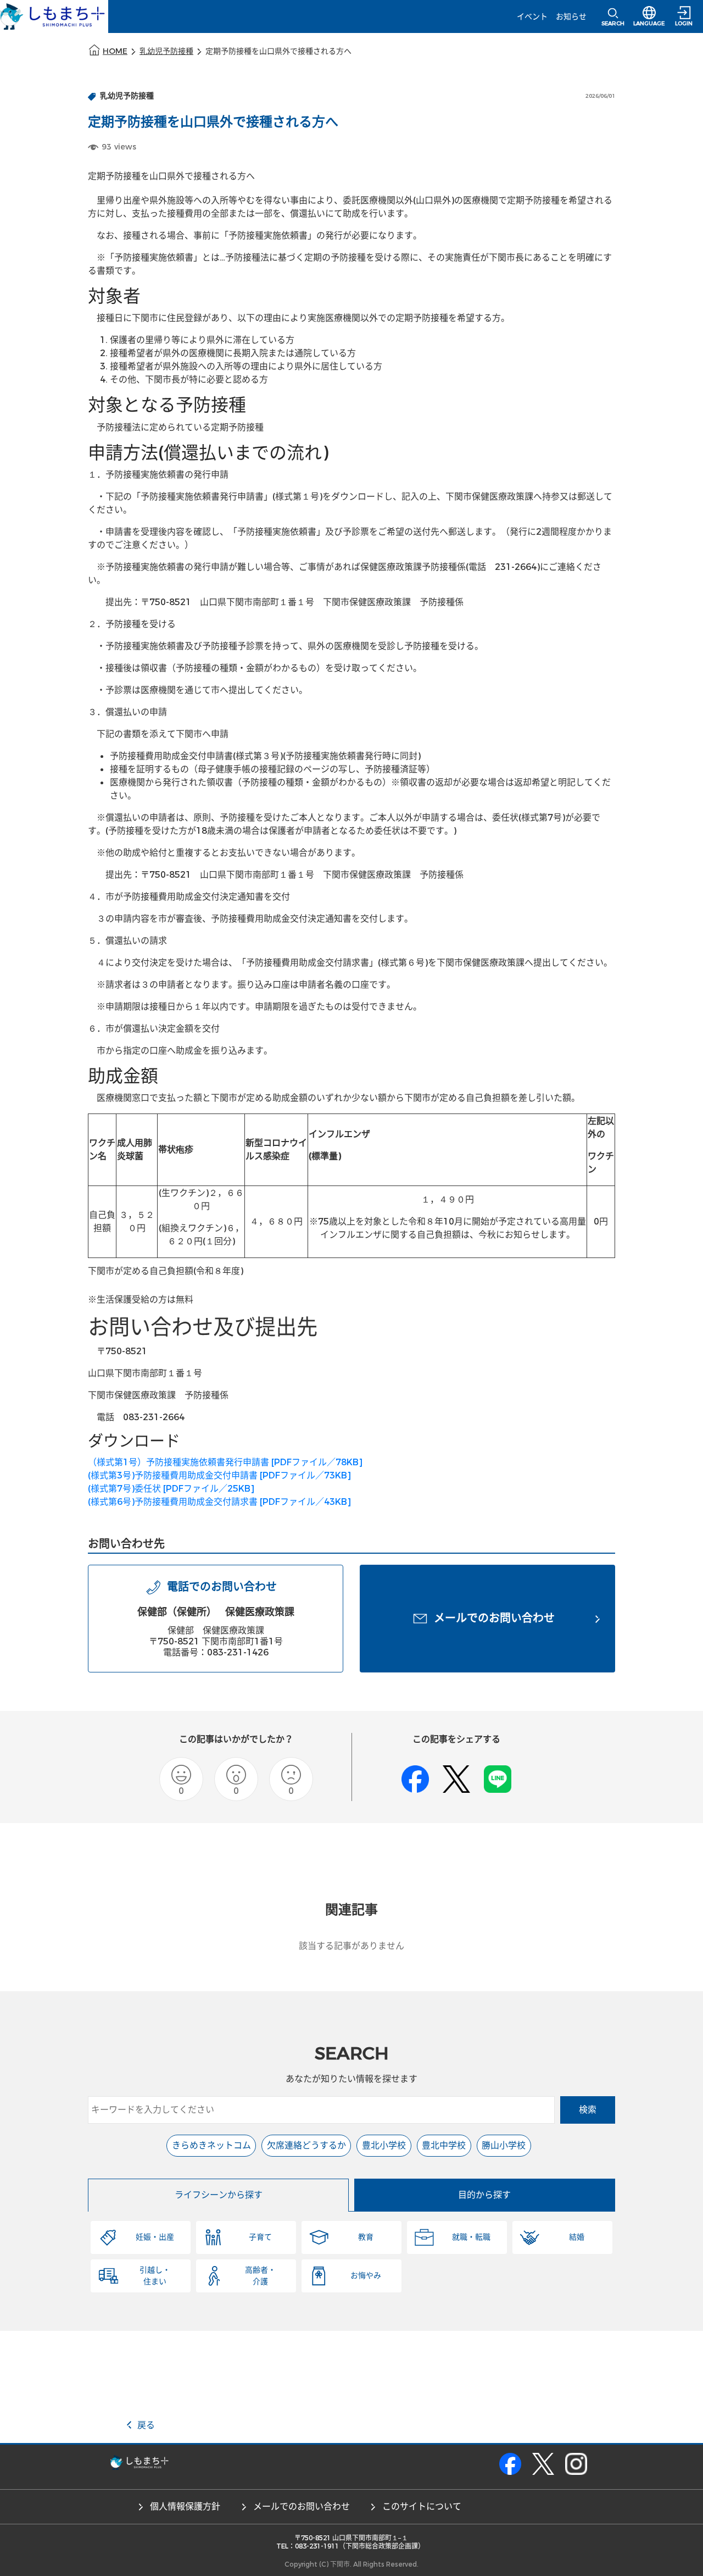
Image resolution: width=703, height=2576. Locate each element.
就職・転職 (471, 2237)
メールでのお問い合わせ (302, 2506)
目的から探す (484, 2195)
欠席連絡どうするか (306, 2145)
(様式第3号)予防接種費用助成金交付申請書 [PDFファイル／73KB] (219, 1475)
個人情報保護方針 (185, 2506)
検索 (588, 2110)
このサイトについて (422, 2506)
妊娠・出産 (155, 2237)
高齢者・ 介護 (260, 2276)
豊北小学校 (384, 2145)
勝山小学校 (504, 2145)
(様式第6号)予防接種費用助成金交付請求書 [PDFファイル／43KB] (219, 1502)
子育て (260, 2237)
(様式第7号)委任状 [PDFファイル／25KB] (171, 1489)
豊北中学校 (444, 2145)
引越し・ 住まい (155, 2276)
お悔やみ (366, 2276)
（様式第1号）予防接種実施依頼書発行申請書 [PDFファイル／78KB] (225, 1462)
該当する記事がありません (351, 1946)
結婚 (577, 2237)
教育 (366, 2237)
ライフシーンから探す (219, 2195)
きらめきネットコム (211, 2145)
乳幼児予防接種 (166, 51)
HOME (115, 51)
